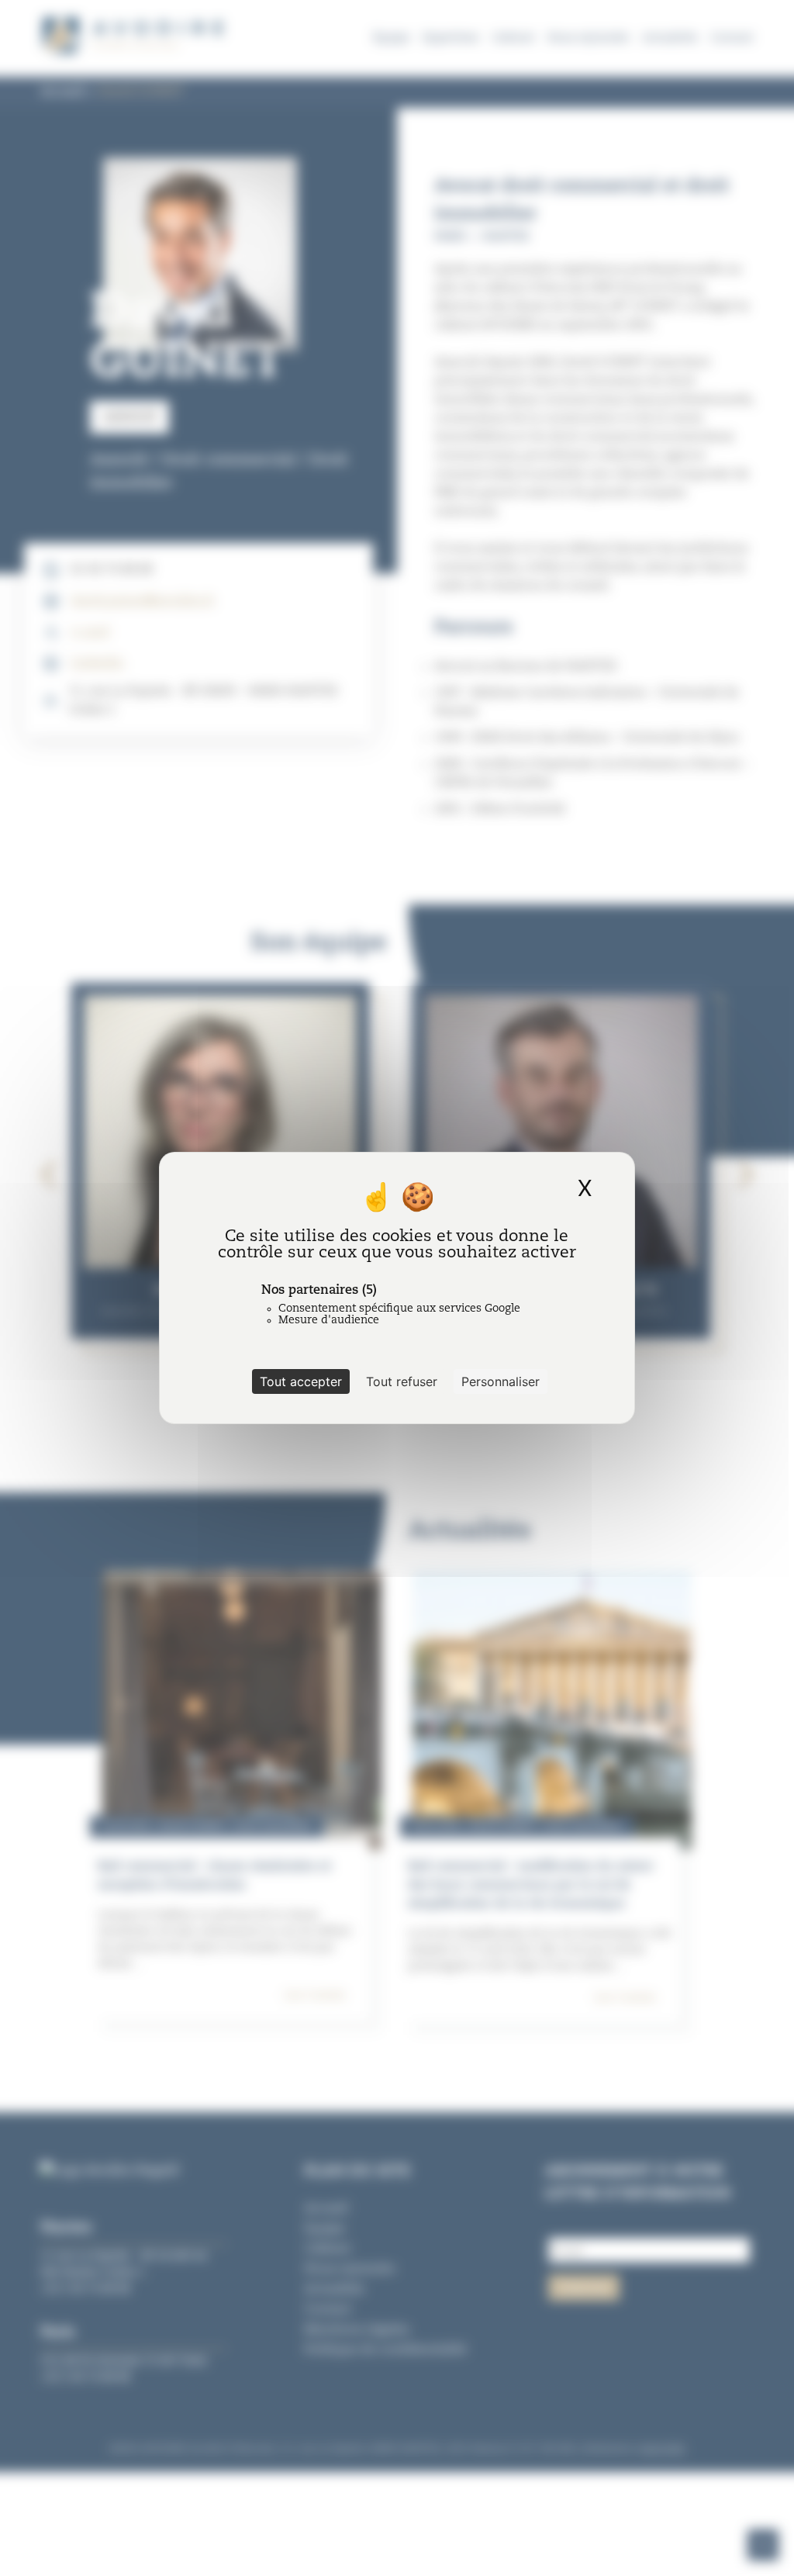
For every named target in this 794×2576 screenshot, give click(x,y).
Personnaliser (501, 1381)
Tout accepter (301, 1381)
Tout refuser (402, 1381)
